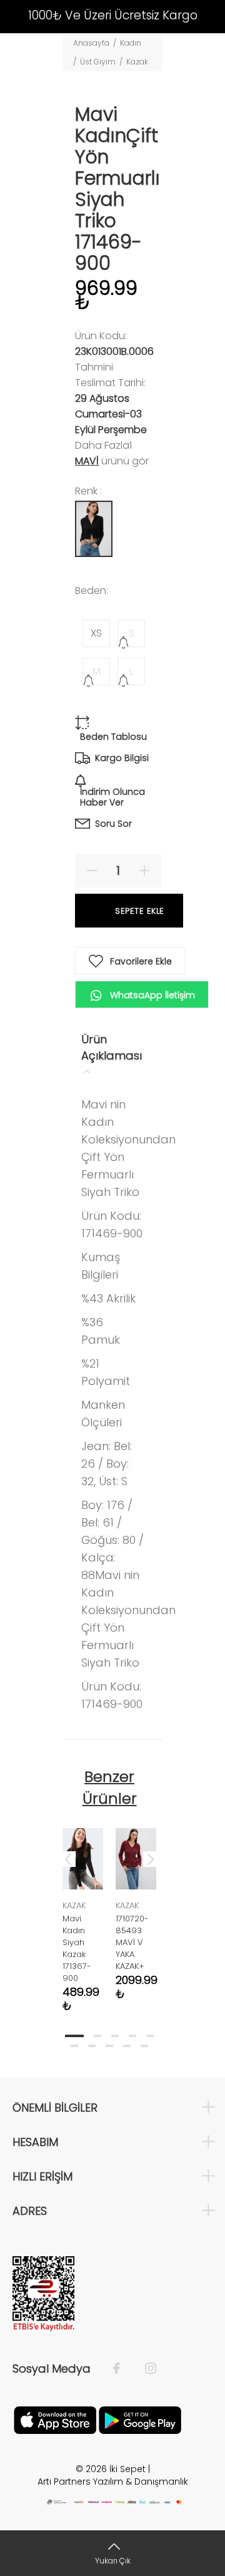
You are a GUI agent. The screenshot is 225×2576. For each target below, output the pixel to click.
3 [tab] (115, 2036)
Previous (68, 1859)
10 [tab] (144, 2046)
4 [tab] (132, 2036)
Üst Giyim (98, 62)
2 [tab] (97, 2036)
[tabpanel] (83, 1911)
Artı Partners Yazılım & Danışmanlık (113, 2481)
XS (96, 633)
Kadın (131, 43)
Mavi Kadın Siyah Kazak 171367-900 (77, 1948)
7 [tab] (92, 2046)
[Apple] (55, 2419)
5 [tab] (150, 2036)
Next (151, 1859)
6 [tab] (74, 2046)
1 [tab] (74, 2036)
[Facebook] (123, 2369)
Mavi (87, 461)
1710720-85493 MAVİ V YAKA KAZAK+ (132, 1942)
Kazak (137, 62)
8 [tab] (109, 2046)
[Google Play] (140, 2419)
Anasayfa (91, 43)
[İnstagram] (144, 2369)
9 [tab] (127, 2046)
